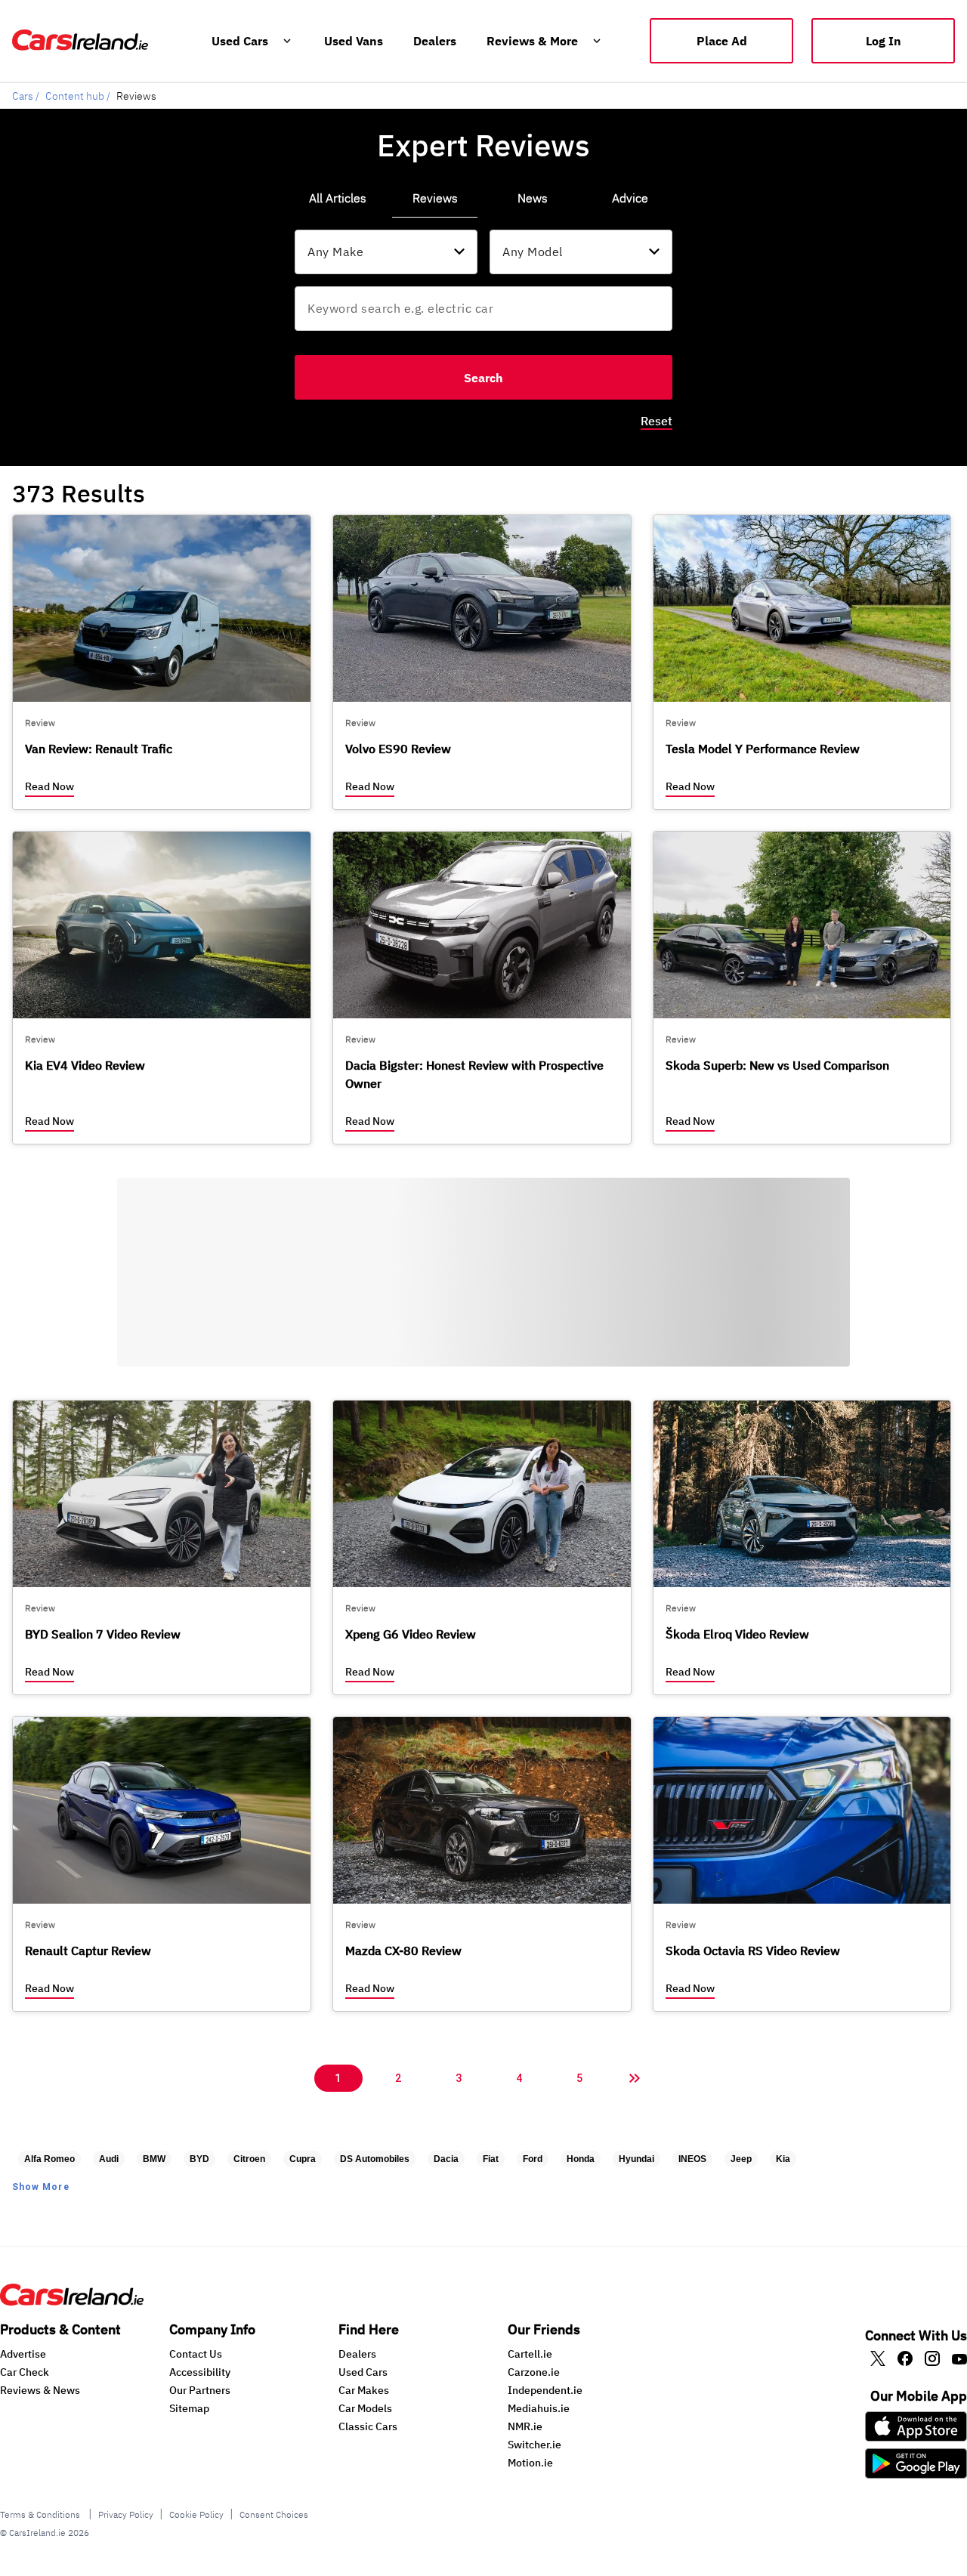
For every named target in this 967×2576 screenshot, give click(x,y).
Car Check (25, 2372)
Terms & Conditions (41, 2514)
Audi (109, 2159)
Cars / (26, 96)
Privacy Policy (126, 2514)
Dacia (446, 2159)
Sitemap (189, 2408)
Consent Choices (274, 2514)
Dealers (357, 2354)
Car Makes (364, 2390)
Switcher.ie (534, 2445)
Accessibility (200, 2372)
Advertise (23, 2354)
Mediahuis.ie (539, 2408)
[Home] (72, 2301)
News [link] (533, 198)
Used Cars (363, 2372)
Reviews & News (40, 2390)
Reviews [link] (435, 198)
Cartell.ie (530, 2354)
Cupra (303, 2159)
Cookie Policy (196, 2514)
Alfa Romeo (49, 2159)
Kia (783, 2159)
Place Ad (722, 41)
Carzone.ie (534, 2372)
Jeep (741, 2159)
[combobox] (386, 252)
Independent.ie (545, 2390)
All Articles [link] (338, 198)
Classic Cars (368, 2426)
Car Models (365, 2408)
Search (483, 378)
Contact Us (196, 2354)
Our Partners (200, 2390)
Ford (533, 2159)
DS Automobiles (375, 2159)
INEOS (692, 2159)
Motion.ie (530, 2463)
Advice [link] (630, 198)
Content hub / (78, 96)
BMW (154, 2159)
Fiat (491, 2159)
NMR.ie (525, 2426)
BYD (199, 2159)
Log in (884, 41)
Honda (581, 2159)
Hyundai (636, 2159)
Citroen (249, 2159)
